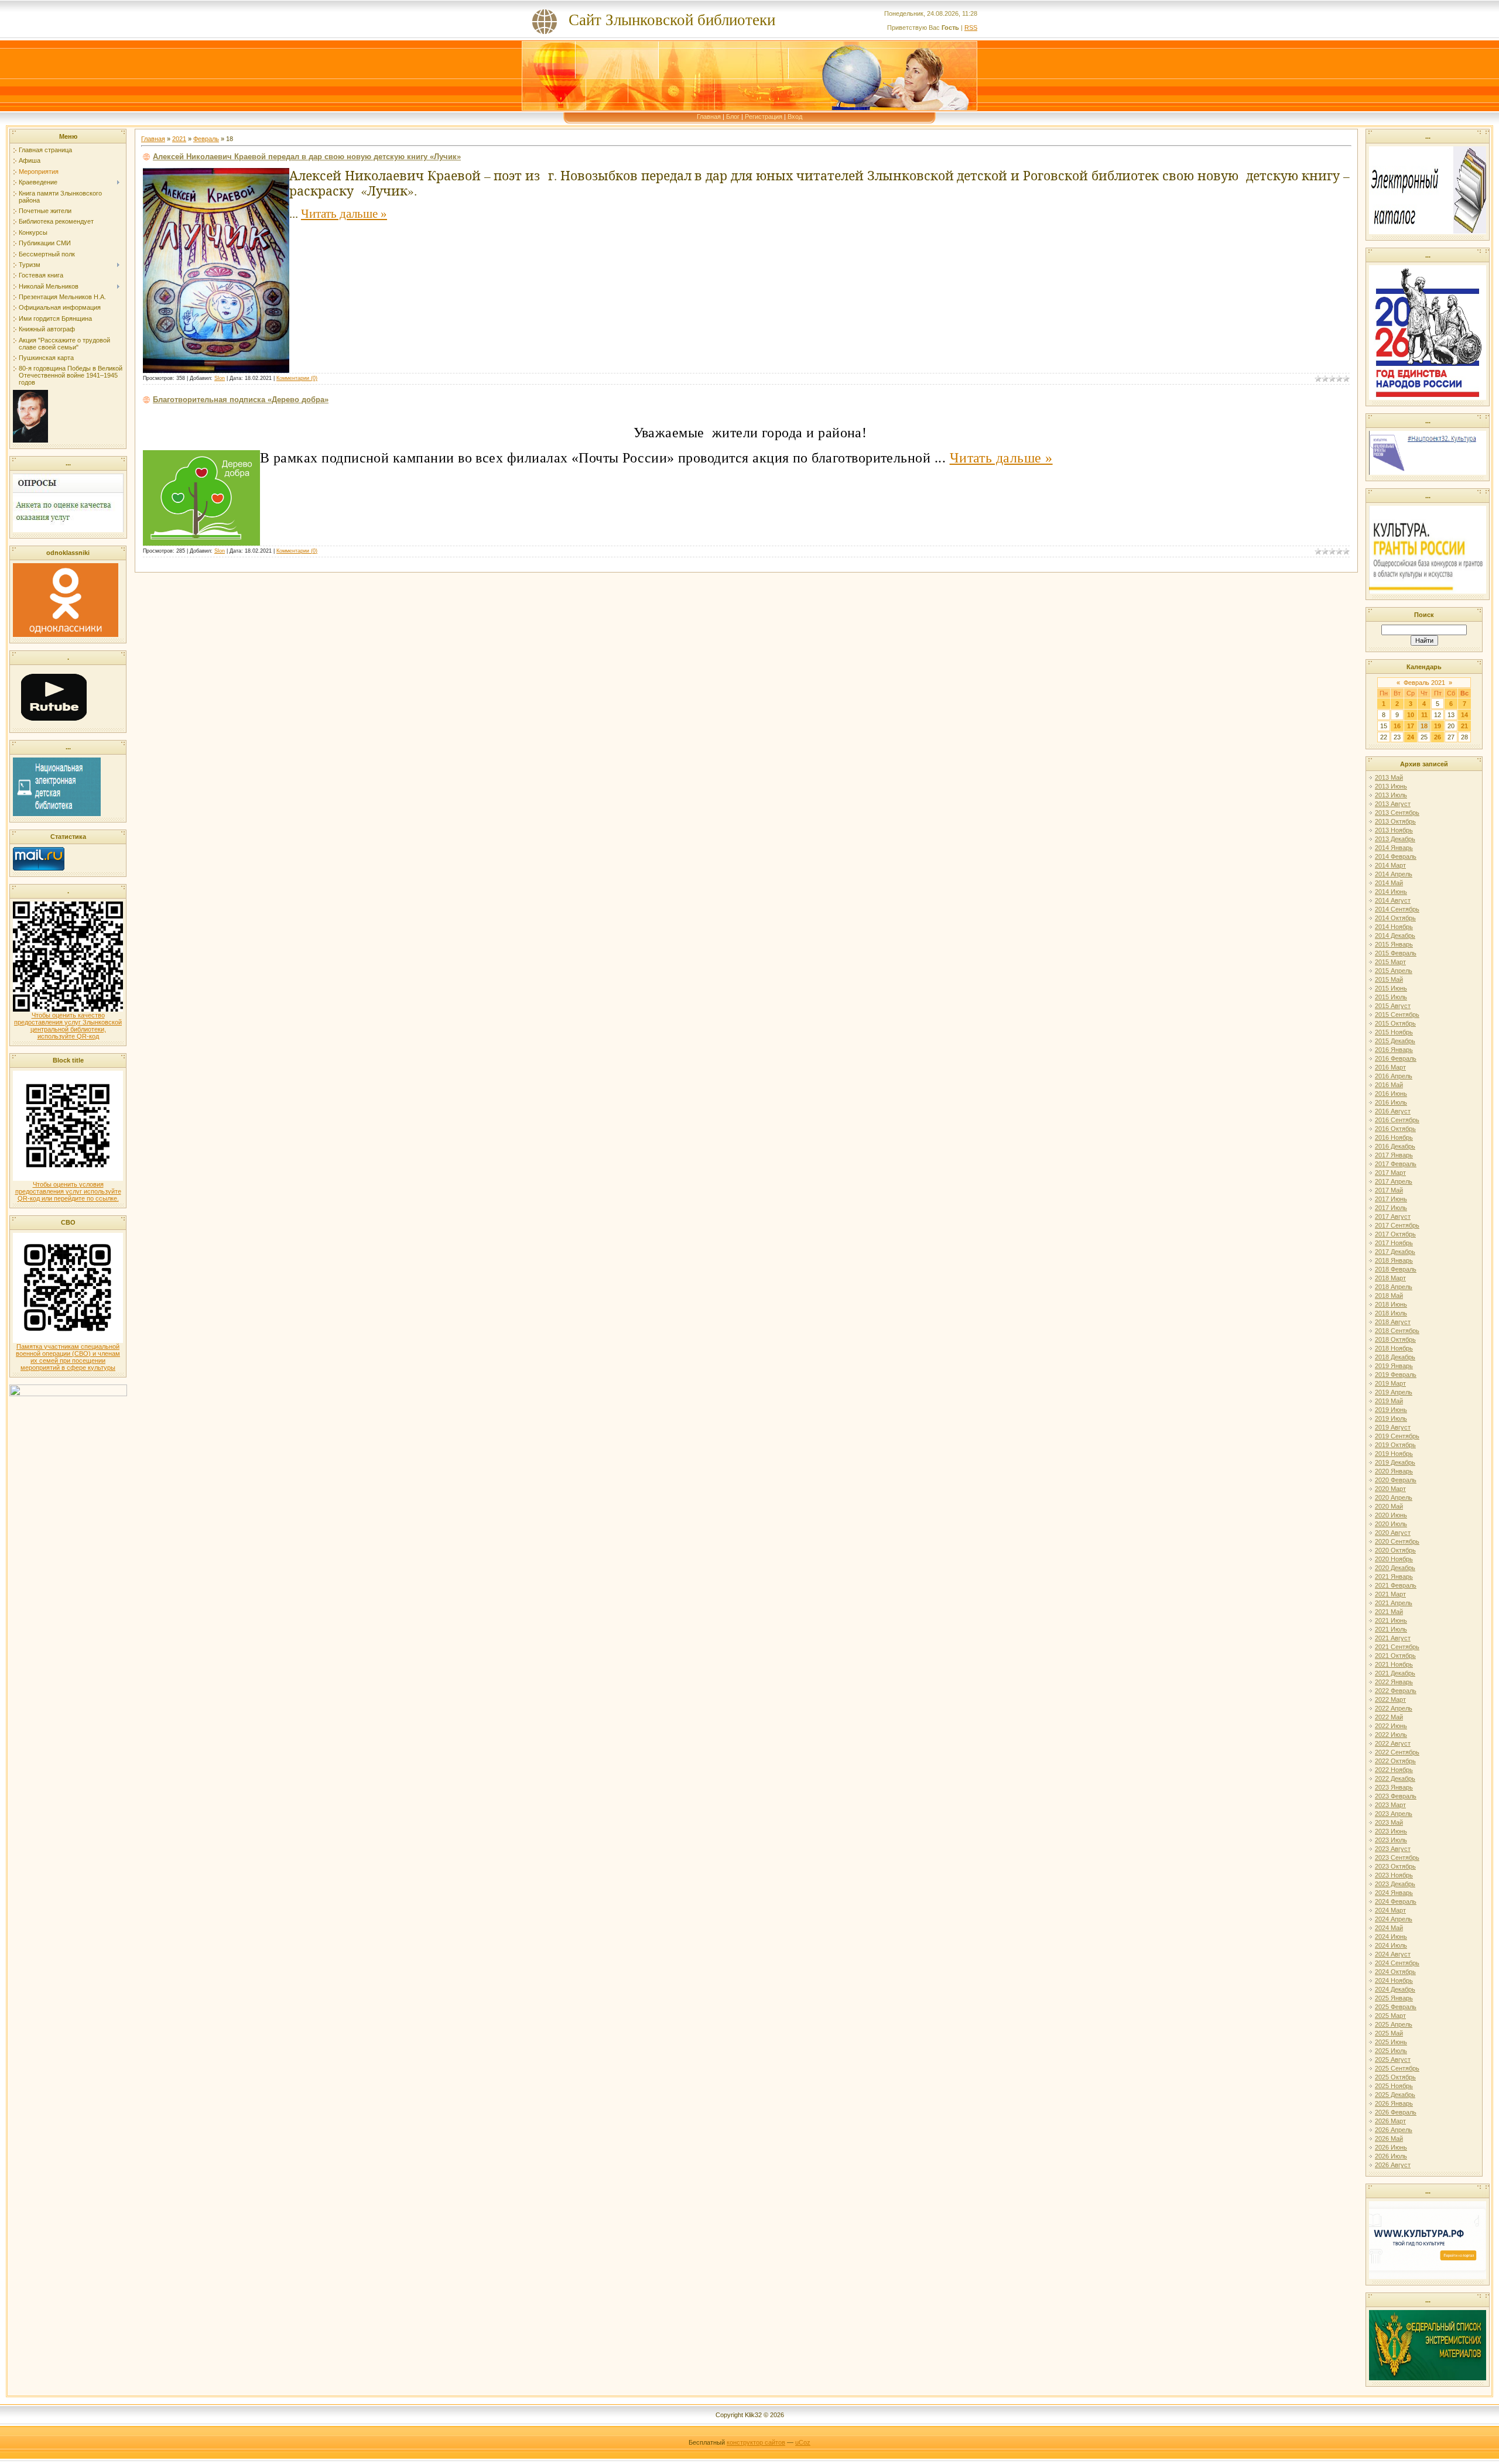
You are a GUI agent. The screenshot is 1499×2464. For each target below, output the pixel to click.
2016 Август (1393, 1111)
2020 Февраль (1396, 1480)
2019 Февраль (1396, 1375)
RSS (971, 28)
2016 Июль (1391, 1102)
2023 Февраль (1396, 1796)
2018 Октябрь (1395, 1339)
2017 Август (1393, 1216)
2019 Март (1390, 1383)
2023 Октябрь (1395, 1866)
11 (1424, 715)
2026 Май (1389, 2139)
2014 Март (1390, 865)
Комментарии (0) (297, 378)
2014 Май (1389, 883)
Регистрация (764, 116)
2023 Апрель (1394, 1814)
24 (1411, 737)
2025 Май (1389, 2033)
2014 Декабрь (1395, 935)
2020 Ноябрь (1394, 1559)
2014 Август (1393, 900)
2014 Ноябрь (1394, 927)
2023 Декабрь (1395, 1884)
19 (1438, 726)
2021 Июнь (1391, 1620)
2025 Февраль (1396, 2007)
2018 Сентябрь (1397, 1331)
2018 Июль (1391, 1313)
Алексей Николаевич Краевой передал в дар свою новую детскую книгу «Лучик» (307, 157)
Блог (733, 116)
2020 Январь (1394, 1471)
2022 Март (1390, 1699)
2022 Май (1389, 1717)
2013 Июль (1391, 795)
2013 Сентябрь (1397, 813)
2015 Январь (1394, 944)
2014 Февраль (1396, 856)
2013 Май (1389, 777)
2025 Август (1393, 2059)
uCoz (803, 2442)
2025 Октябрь (1395, 2077)
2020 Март (1390, 1489)
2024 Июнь (1391, 1937)
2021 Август (1393, 1638)
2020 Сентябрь (1397, 1541)
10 (1411, 715)
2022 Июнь (1391, 1726)
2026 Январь (1394, 2103)
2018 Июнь (1391, 1304)
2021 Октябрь (1395, 1656)
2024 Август (1393, 1954)
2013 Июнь (1391, 786)
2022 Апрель (1394, 1708)
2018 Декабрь (1395, 1357)
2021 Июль (1391, 1629)
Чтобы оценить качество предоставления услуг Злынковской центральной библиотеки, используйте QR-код (68, 1026)
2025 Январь (1394, 1998)
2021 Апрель (1394, 1603)
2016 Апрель (1394, 1076)
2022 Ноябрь (1394, 1770)
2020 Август (1393, 1533)
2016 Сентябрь (1397, 1120)
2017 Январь (1394, 1155)
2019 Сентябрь (1397, 1436)
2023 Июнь (1391, 1831)
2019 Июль (1391, 1418)
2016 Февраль (1396, 1058)
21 (1464, 726)
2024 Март (1390, 1910)
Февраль (206, 139)
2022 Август (1393, 1743)
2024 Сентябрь (1397, 1963)
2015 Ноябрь (1394, 1032)
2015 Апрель (1394, 971)
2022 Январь (1394, 1682)
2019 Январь (1394, 1366)
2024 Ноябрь (1394, 1980)
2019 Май (1389, 1401)
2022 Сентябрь (1397, 1752)
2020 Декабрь (1395, 1568)
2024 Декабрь (1395, 1989)
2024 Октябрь (1395, 1972)
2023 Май (1389, 1822)
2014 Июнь (1391, 892)
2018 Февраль (1396, 1269)
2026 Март (1390, 2121)
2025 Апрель (1394, 2024)
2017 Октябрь (1395, 1234)
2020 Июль (1391, 1524)
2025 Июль (1391, 2051)
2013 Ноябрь (1394, 830)
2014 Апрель (1394, 874)
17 (1411, 726)
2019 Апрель (1394, 1392)
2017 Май (1389, 1190)
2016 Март (1390, 1067)
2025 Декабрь (1395, 2095)
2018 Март (1390, 1278)
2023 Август (1393, 1849)
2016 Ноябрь (1394, 1137)
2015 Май (1389, 979)
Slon (220, 378)
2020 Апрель (1394, 1497)
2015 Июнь (1391, 988)
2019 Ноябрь (1394, 1454)
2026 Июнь (1391, 2147)
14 (1464, 715)
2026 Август (1393, 2165)
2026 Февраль (1396, 2112)
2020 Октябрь (1395, 1550)
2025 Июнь (1391, 2042)
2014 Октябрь (1395, 918)
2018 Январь (1394, 1260)
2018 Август (1393, 1322)
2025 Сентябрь (1397, 2068)
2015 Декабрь (1395, 1041)
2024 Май (1389, 1928)
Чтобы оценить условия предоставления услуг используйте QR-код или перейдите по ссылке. (68, 1191)
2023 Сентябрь (1397, 1858)
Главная (709, 116)
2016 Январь (1394, 1050)
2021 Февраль (1396, 1585)
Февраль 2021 (1424, 683)
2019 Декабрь (1395, 1462)
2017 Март (1390, 1173)
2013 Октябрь (1395, 821)
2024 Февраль (1396, 1901)
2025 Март (1390, 2016)
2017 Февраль (1396, 1164)
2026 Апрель (1394, 2130)
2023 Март (1390, 1805)
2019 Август (1393, 1427)
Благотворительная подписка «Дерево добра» (241, 400)
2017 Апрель (1394, 1181)
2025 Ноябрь (1394, 2086)
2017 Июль (1391, 1208)
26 (1438, 737)
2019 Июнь (1391, 1410)
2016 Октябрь (1395, 1129)
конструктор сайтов (756, 2442)
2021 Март (1390, 1594)
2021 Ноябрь (1394, 1664)
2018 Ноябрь (1394, 1348)
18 (1424, 726)
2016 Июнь (1391, 1094)
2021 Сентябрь (1397, 1647)
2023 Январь (1394, 1787)
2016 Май (1389, 1085)
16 (1397, 726)
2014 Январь (1394, 848)
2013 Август (1393, 804)
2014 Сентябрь (1397, 909)
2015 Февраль (1396, 953)
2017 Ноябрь (1394, 1243)
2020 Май (1389, 1506)
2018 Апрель (1394, 1287)
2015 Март (1390, 962)
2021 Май (1389, 1612)
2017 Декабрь (1395, 1252)
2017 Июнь (1391, 1199)
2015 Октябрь (1395, 1023)
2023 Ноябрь (1394, 1875)
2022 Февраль (1396, 1691)
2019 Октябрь (1395, 1445)
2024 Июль (1391, 1945)
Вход (795, 116)
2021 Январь (1394, 1577)
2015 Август (1393, 1006)
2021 (179, 139)
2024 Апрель (1394, 1919)
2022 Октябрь (1395, 1761)
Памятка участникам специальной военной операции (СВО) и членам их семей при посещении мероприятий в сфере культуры (68, 1357)
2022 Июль (1391, 1735)
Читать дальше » (344, 214)
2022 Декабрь (1395, 1778)
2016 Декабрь (1395, 1146)
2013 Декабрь (1395, 839)
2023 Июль (1391, 1840)
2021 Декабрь (1395, 1673)
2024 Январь (1394, 1893)
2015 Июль (1391, 997)
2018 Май (1389, 1296)
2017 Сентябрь (1397, 1225)
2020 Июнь (1391, 1515)
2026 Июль (1391, 2156)
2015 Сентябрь (1397, 1015)
